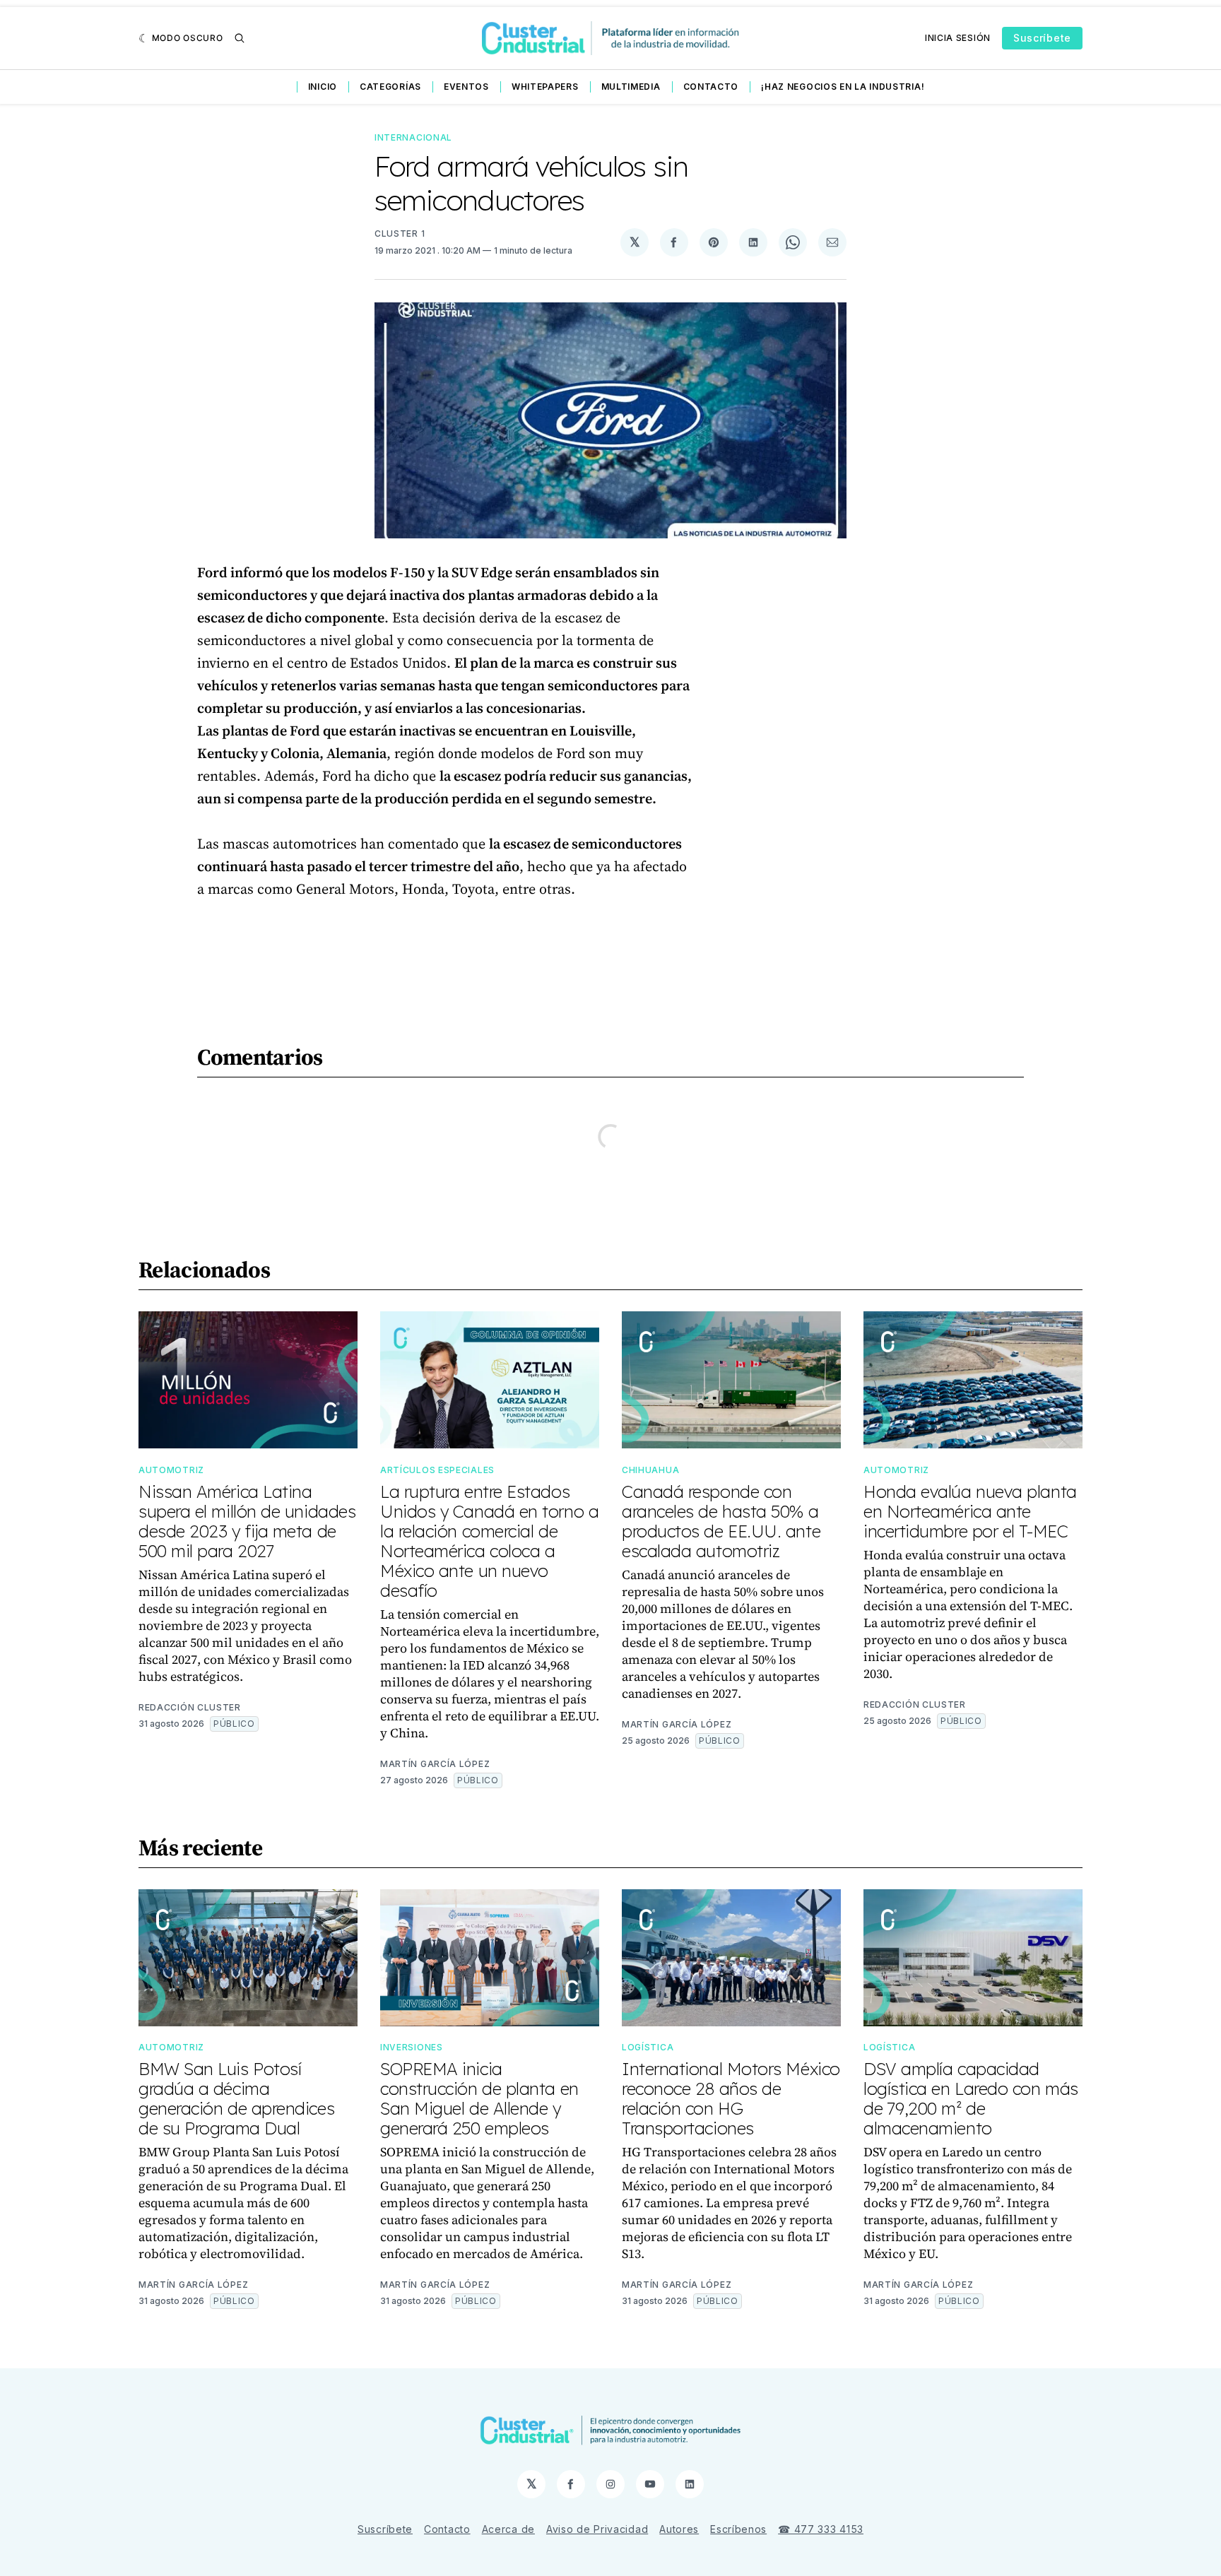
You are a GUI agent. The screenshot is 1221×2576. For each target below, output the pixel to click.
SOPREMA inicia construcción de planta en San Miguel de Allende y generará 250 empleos (479, 2098)
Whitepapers (545, 87)
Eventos (466, 87)
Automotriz (171, 1470)
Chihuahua (650, 1470)
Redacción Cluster (190, 1707)
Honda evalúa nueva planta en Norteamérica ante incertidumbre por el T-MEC (970, 1511)
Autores (679, 2529)
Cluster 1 (400, 234)
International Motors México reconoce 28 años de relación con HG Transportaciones (731, 2098)
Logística (648, 2047)
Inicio (323, 87)
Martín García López (435, 1764)
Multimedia (631, 87)
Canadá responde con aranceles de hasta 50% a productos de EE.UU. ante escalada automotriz (721, 1521)
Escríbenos (738, 2529)
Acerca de (508, 2529)
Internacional (413, 137)
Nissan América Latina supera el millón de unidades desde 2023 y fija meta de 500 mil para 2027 (247, 1521)
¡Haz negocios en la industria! (843, 87)
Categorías (390, 87)
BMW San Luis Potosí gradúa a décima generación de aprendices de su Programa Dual (236, 2098)
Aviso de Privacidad (597, 2529)
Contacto (711, 87)
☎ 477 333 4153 (821, 2529)
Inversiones (412, 2047)
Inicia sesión (958, 38)
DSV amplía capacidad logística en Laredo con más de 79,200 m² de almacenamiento (971, 2098)
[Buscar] (240, 38)
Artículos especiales (437, 1470)
